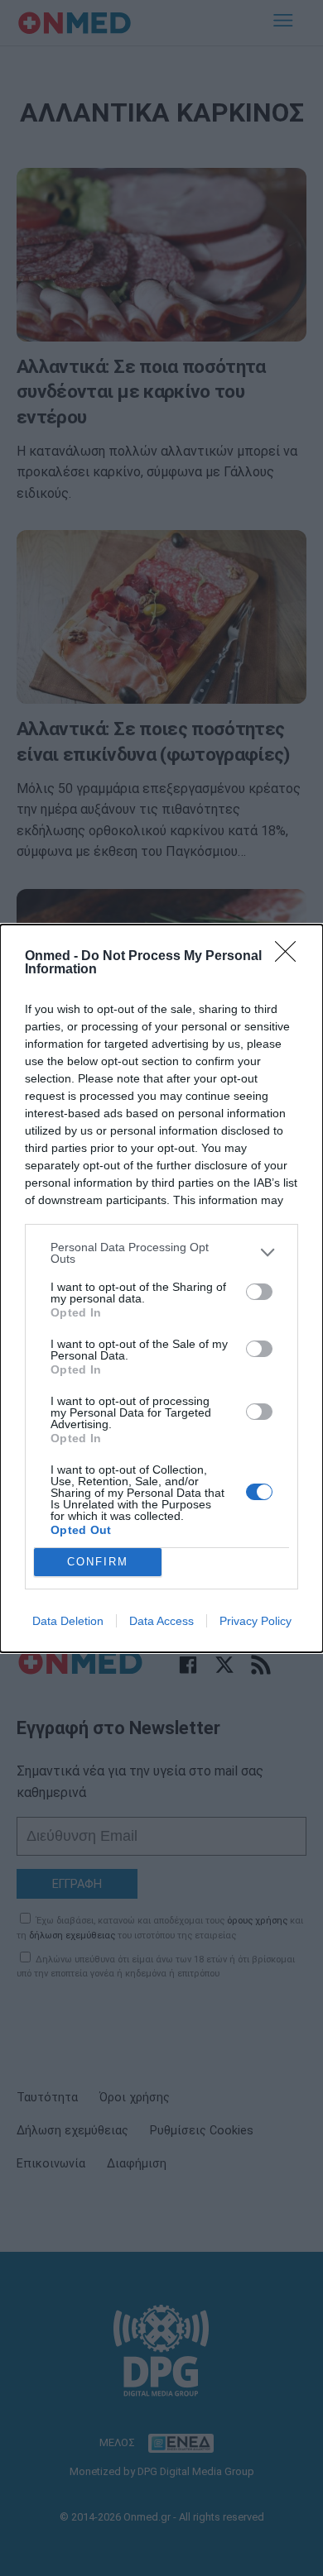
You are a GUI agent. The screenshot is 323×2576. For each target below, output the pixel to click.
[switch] (259, 1292)
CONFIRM (98, 1562)
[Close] (291, 957)
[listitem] (161, 1253)
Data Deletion (68, 1621)
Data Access (161, 1621)
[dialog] (161, 1288)
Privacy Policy (256, 1621)
